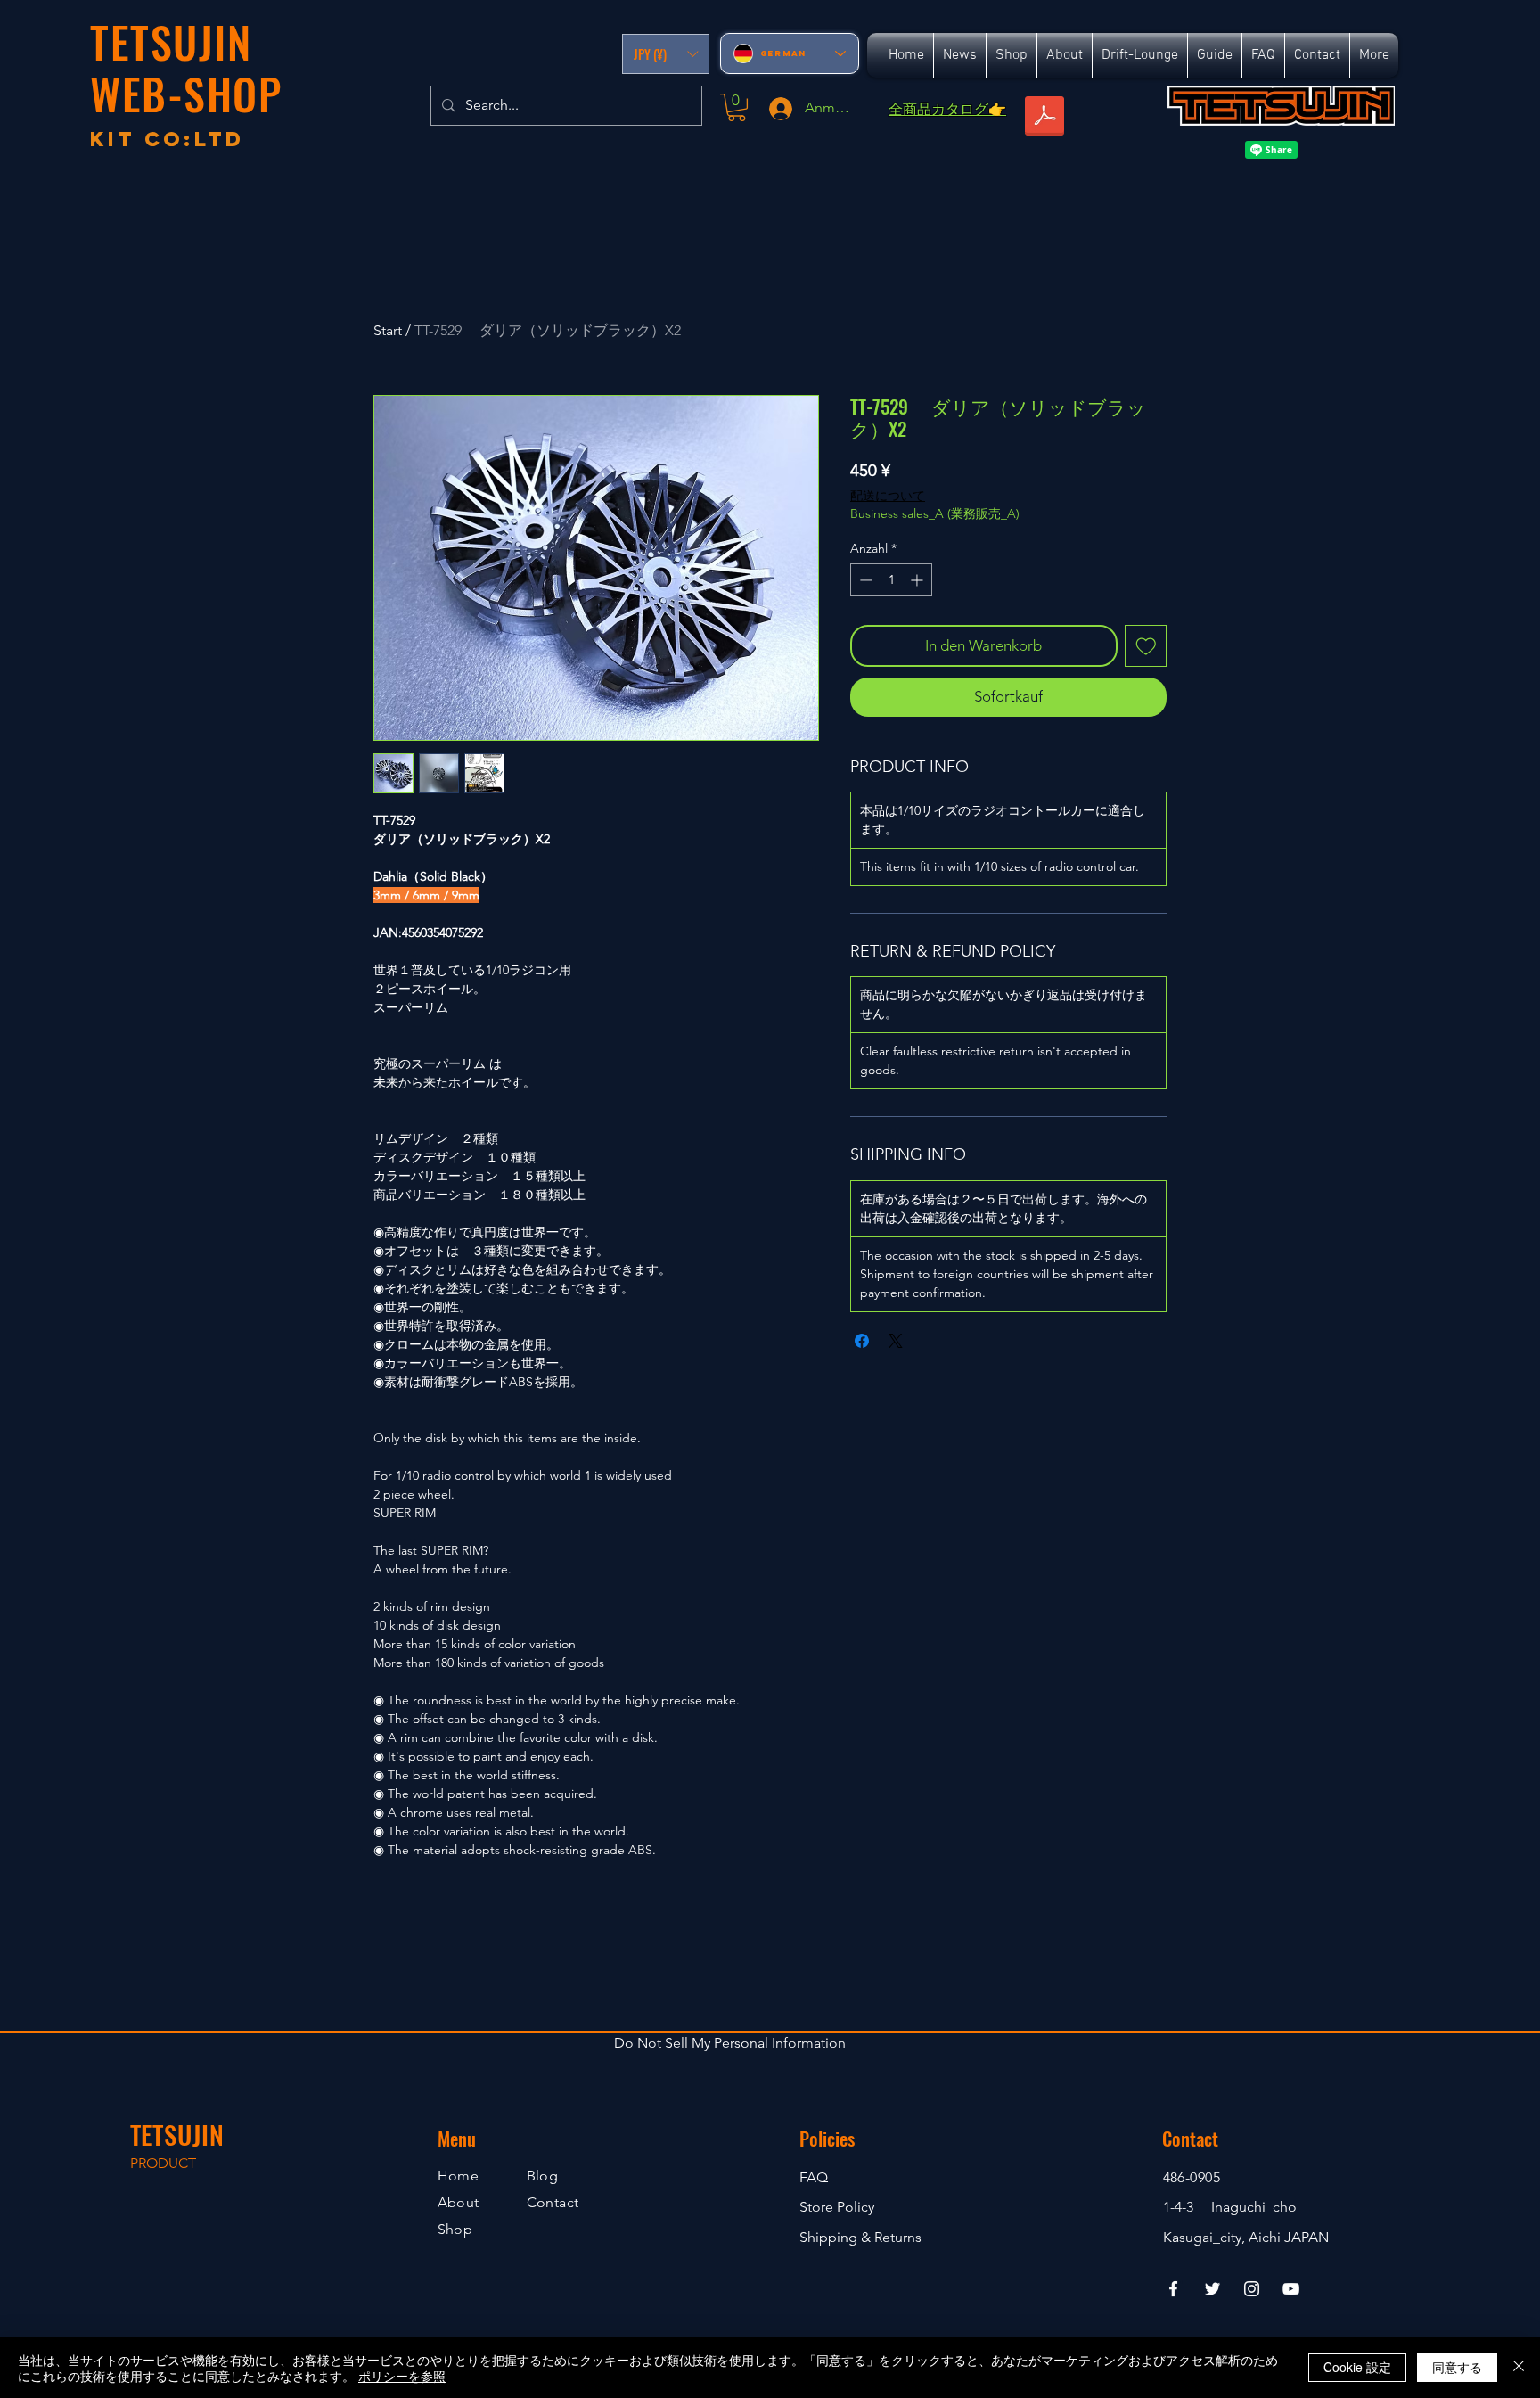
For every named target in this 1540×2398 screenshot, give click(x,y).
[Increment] (918, 580)
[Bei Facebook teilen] (862, 1341)
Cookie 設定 (1357, 2367)
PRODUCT (163, 2163)
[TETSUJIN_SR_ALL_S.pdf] (1044, 118)
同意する (1457, 2367)
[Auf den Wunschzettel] (1146, 646)
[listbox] (666, 54)
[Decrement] (864, 580)
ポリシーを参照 (402, 2376)
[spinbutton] (891, 580)
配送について (888, 496)
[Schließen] (1519, 2368)
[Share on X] (896, 1341)
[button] (666, 54)
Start (388, 330)
